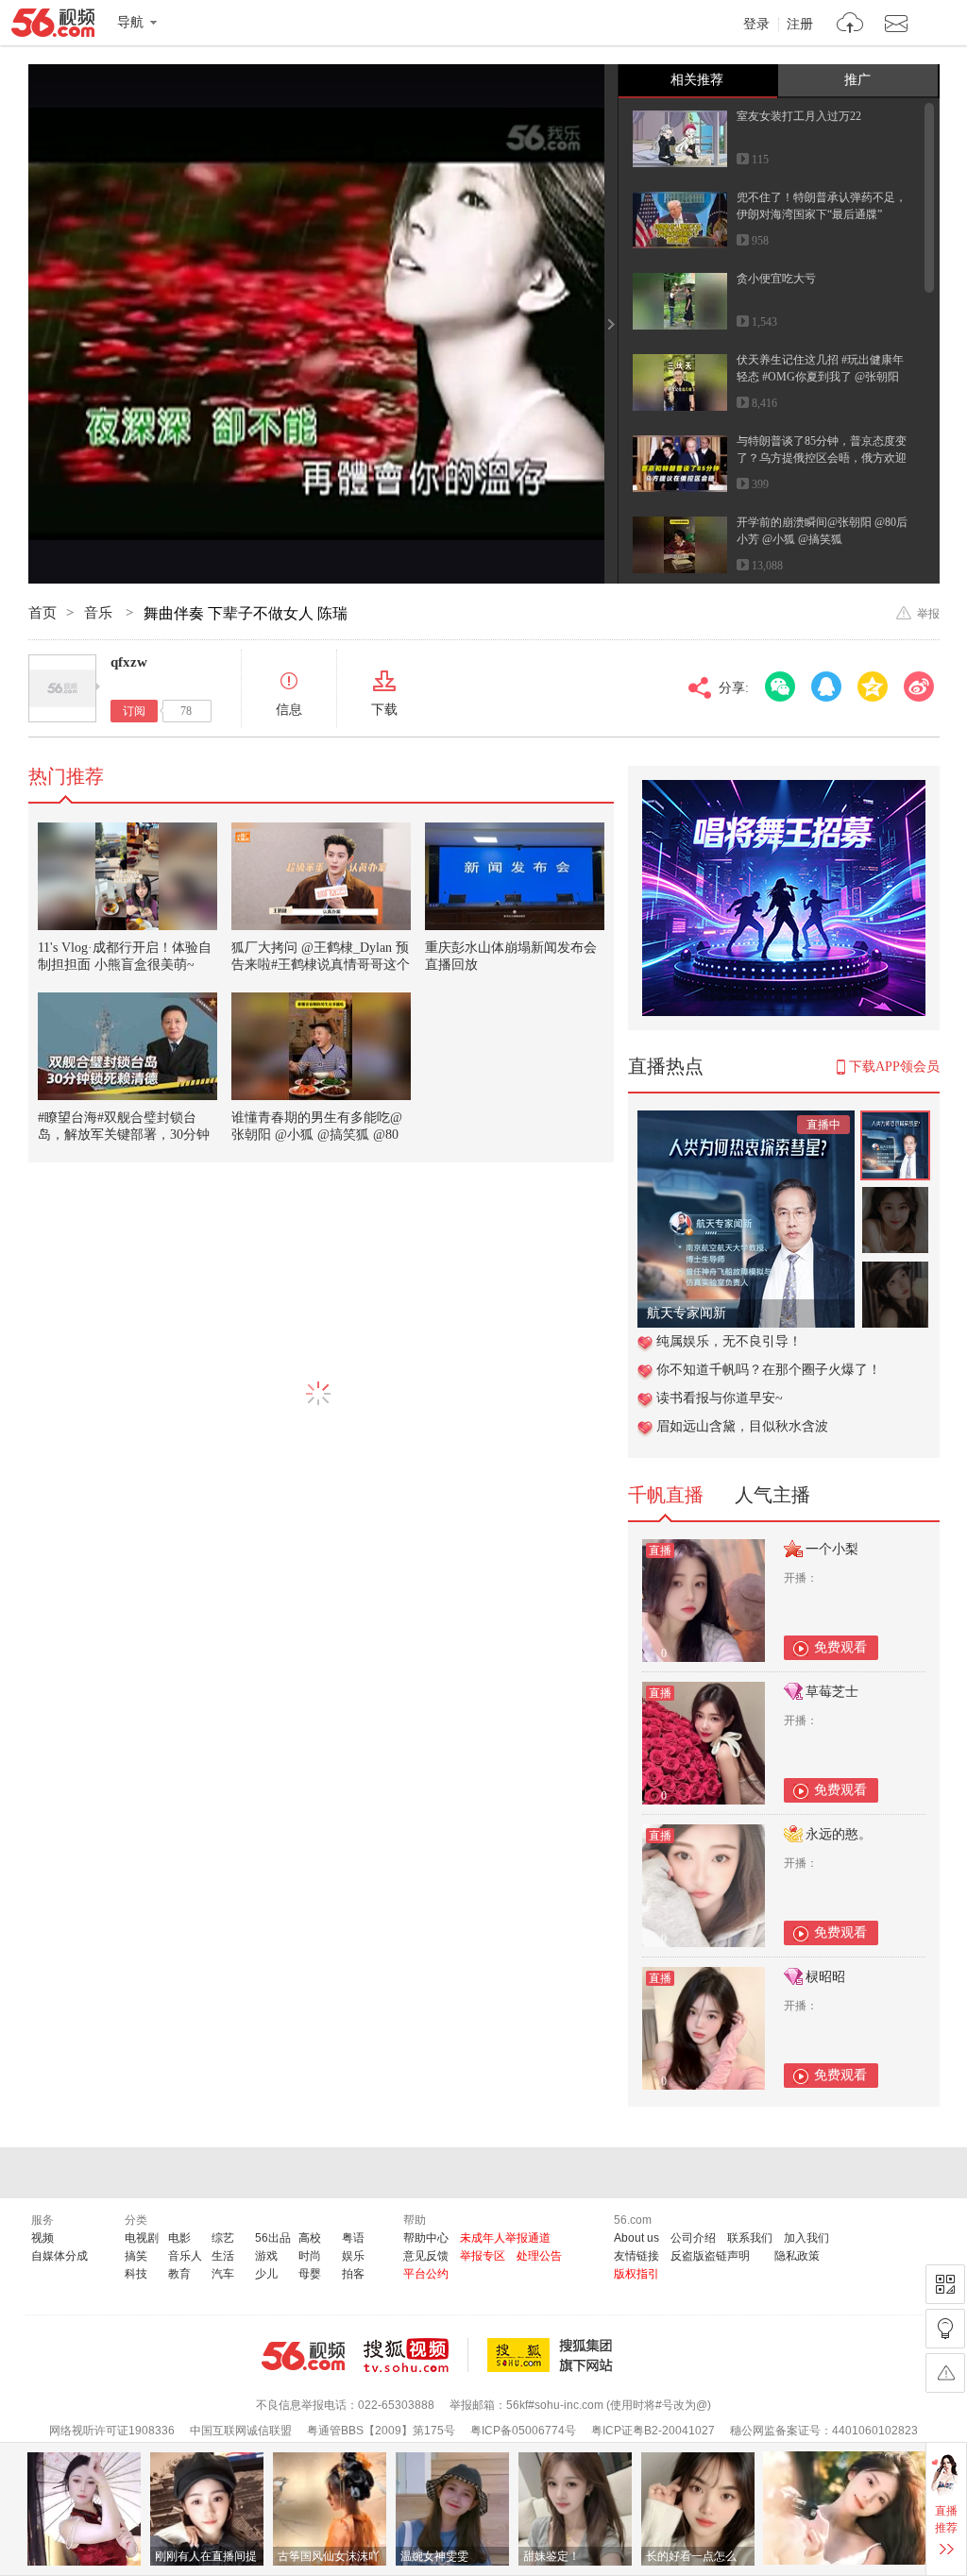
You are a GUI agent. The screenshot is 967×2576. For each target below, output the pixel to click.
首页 (42, 613)
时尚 (310, 2256)
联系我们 (750, 2238)
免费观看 (840, 1647)
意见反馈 (426, 2256)
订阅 (134, 711)
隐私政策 (797, 2256)
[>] (850, 25)
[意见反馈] (945, 2373)
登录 (756, 25)
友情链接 (636, 2256)
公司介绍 (693, 2238)
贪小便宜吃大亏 (776, 279)
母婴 (310, 2274)
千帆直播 (666, 1495)
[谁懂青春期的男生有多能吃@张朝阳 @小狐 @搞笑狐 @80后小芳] (321, 1046)
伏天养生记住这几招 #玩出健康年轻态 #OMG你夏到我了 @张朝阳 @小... (820, 377)
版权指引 (636, 2274)
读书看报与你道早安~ (720, 1398)
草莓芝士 (832, 1692)
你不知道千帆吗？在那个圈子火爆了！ (769, 1370)
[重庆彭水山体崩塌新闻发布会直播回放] (515, 876)
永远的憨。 (839, 1834)
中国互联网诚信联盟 (241, 2431)
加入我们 (806, 2238)
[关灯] (945, 2329)
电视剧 (142, 2238)
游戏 (266, 2256)
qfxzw (129, 662)
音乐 (100, 613)
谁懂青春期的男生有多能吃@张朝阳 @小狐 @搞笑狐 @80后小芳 (317, 1135)
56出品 (273, 2238)
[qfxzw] (62, 688)
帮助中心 (426, 2238)
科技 (136, 2274)
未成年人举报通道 (505, 2238)
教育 (179, 2274)
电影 (179, 2238)
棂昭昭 (825, 1977)
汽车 (223, 2274)
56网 (303, 2356)
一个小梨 (832, 1549)
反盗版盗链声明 (710, 2256)
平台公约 (426, 2274)
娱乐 (353, 2256)
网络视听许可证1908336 (112, 2431)
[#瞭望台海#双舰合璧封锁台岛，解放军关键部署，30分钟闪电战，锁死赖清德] (127, 1046)
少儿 (266, 2274)
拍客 (353, 2274)
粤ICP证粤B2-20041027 (653, 2431)
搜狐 (553, 2355)
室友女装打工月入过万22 (799, 116)
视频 (42, 2238)
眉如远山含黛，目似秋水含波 (742, 1426)
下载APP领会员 (894, 1067)
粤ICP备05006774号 (523, 2431)
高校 (310, 2238)
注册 (800, 25)
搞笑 (136, 2256)
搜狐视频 (416, 2355)
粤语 (353, 2238)
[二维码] (945, 2284)
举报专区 (483, 2256)
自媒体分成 (59, 2256)
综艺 (223, 2238)
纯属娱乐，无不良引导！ (729, 1341)
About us (636, 2238)
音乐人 (185, 2256)
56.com (53, 26)
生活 (223, 2256)
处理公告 (539, 2256)
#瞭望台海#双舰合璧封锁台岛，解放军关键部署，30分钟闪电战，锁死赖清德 (124, 1135)
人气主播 (772, 1495)
